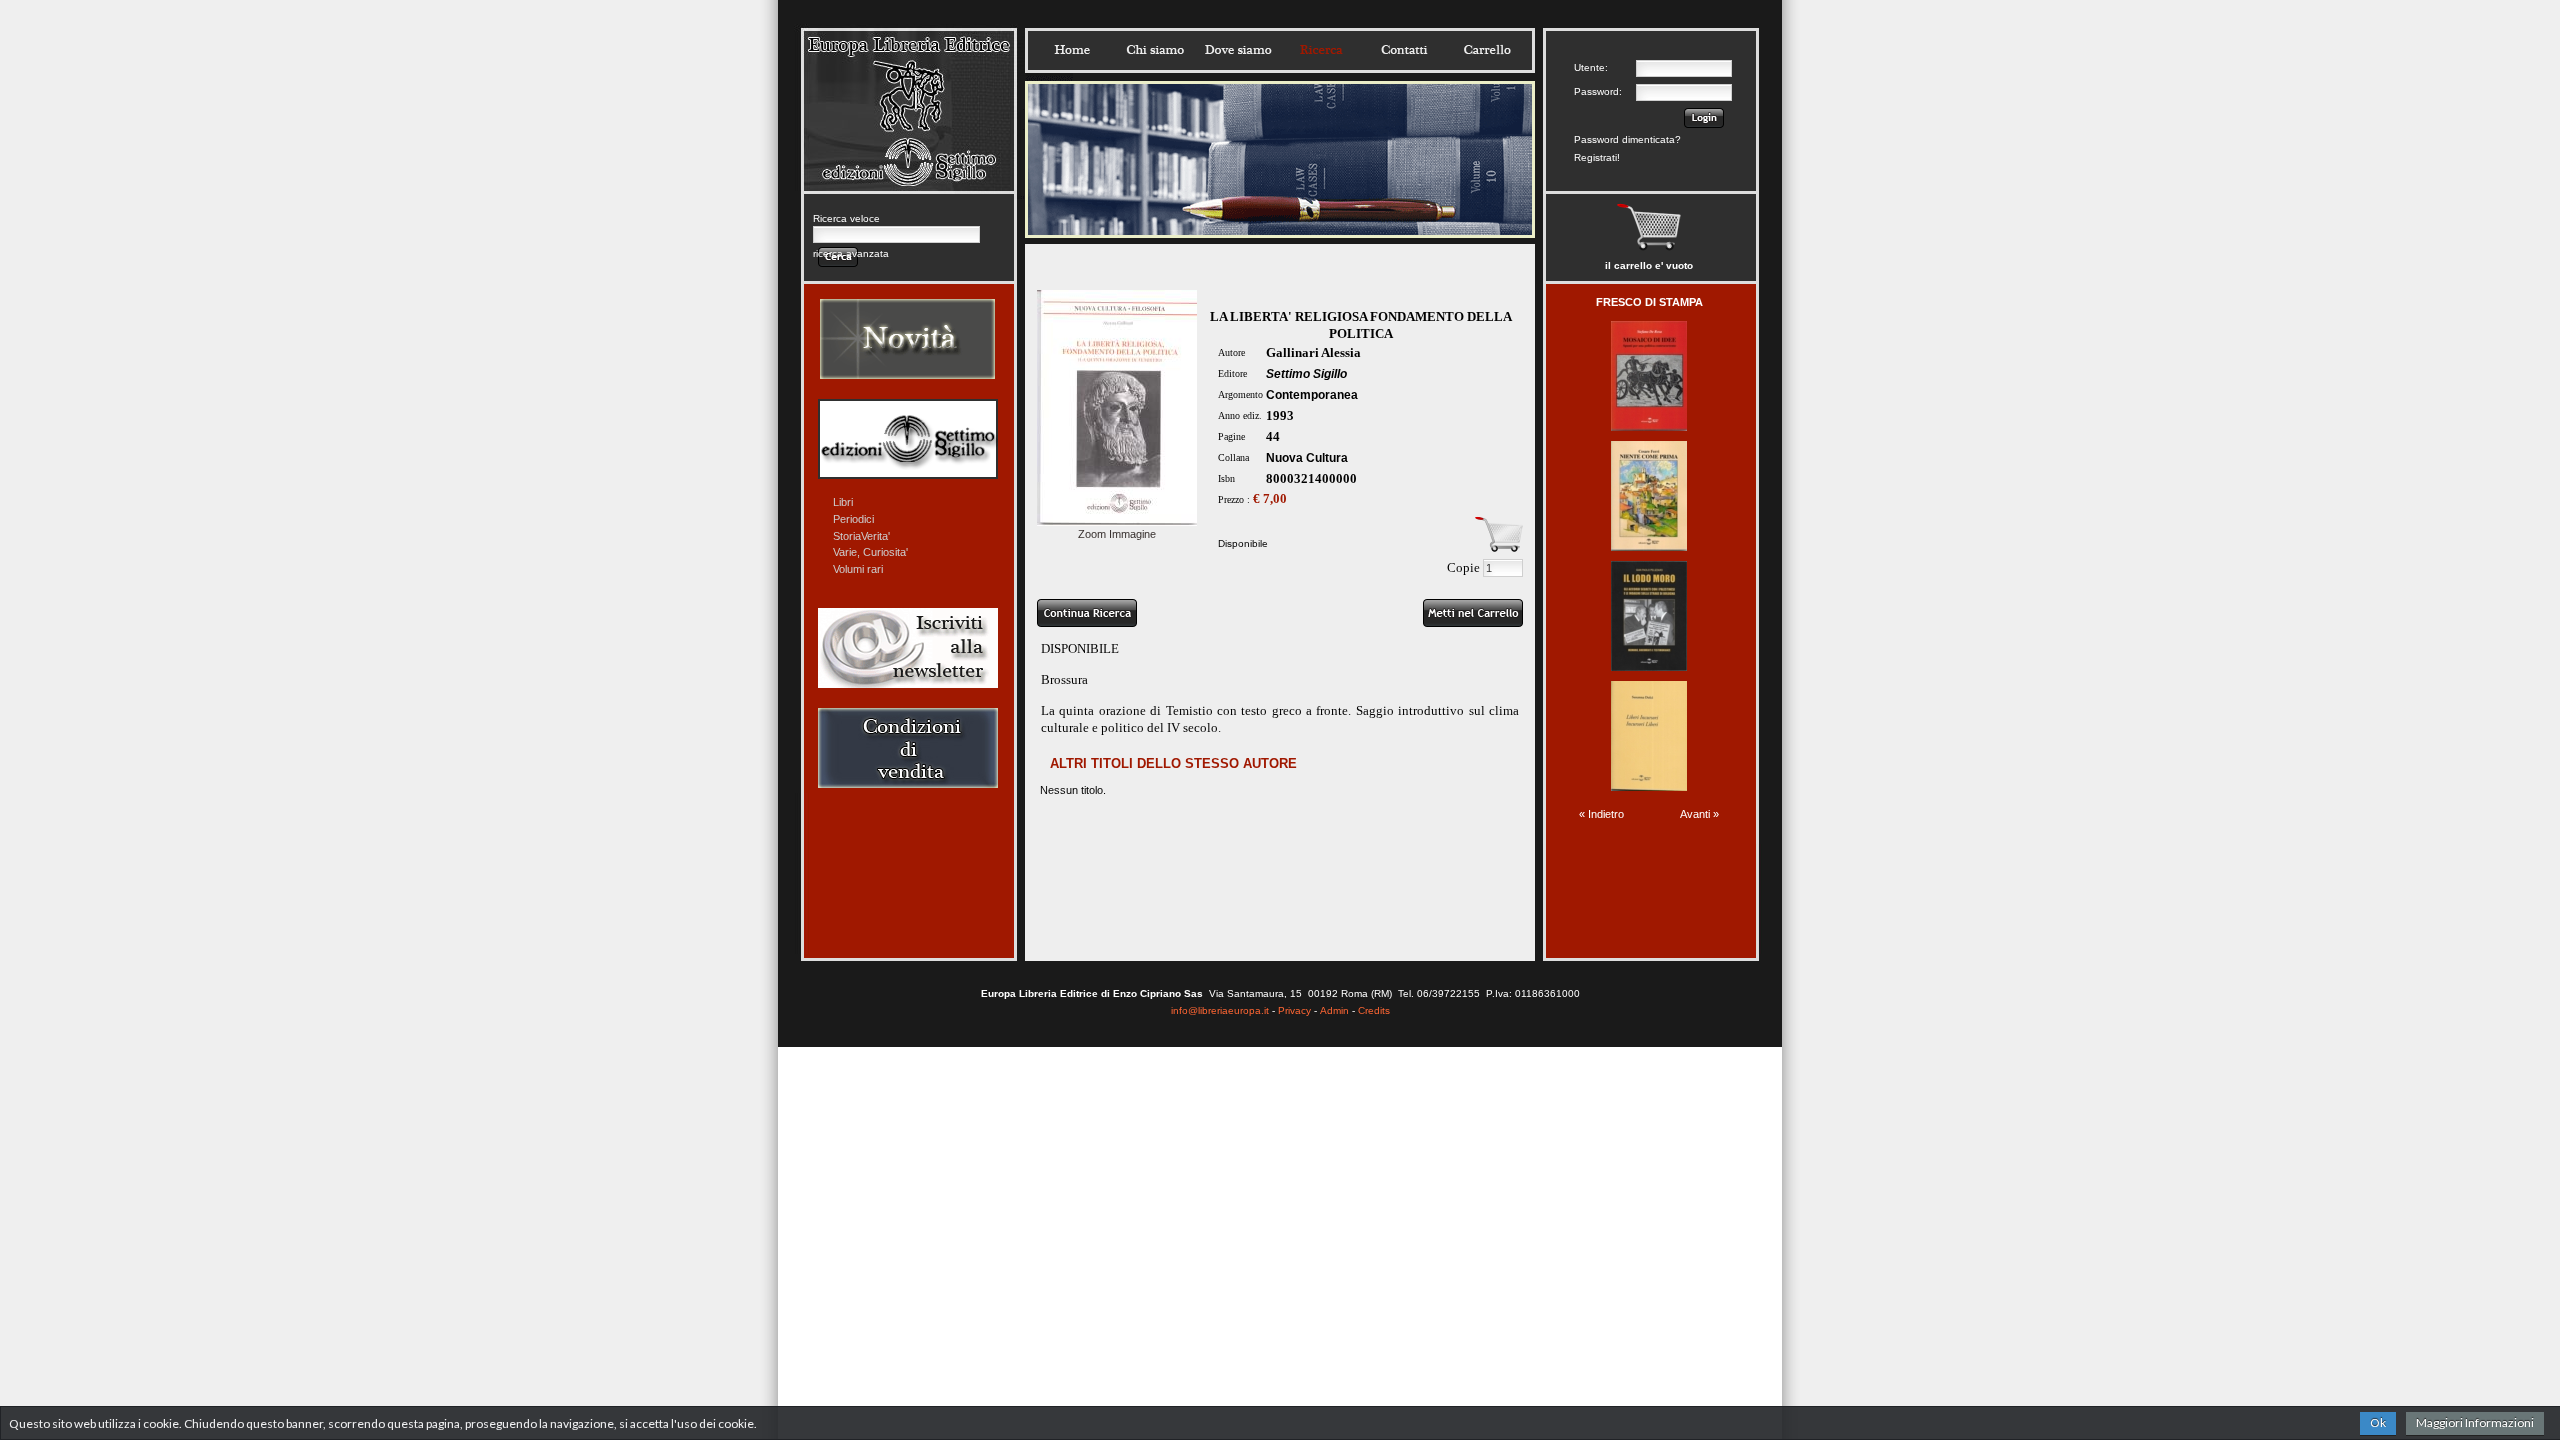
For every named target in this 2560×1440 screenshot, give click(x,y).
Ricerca (1321, 50)
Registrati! (1597, 157)
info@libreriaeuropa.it (1220, 1010)
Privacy (1294, 1010)
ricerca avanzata (851, 253)
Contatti (1404, 50)
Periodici (853, 519)
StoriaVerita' (861, 536)
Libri (843, 502)
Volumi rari (858, 569)
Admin (1334, 1010)
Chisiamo (1155, 50)
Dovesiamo (1238, 50)
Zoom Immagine (1117, 534)
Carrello (1487, 50)
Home (1072, 50)
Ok (2378, 1422)
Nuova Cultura (1307, 458)
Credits (1374, 1010)
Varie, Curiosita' (870, 552)
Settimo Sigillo (1306, 374)
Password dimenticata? (1627, 139)
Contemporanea (1312, 395)
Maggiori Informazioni (2475, 1422)
